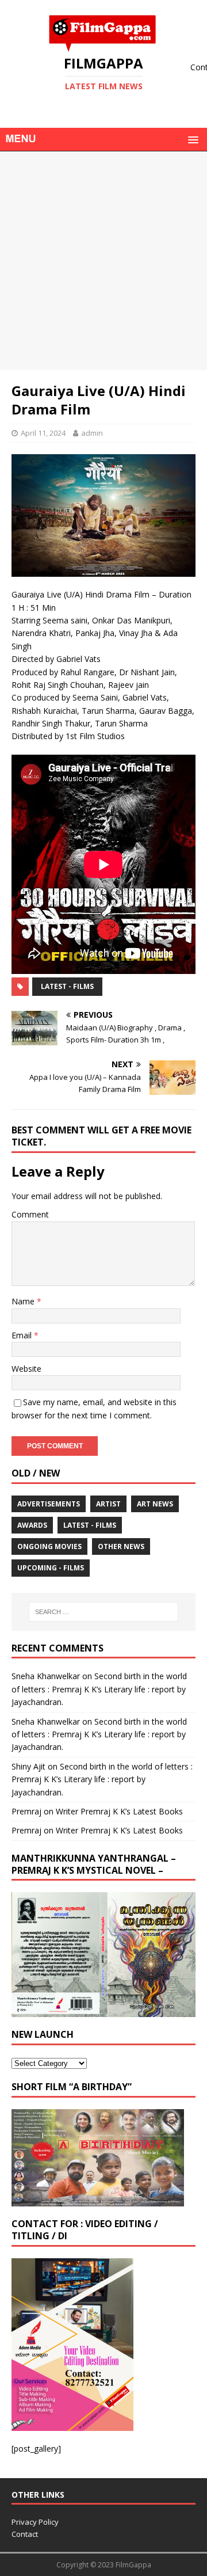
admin (92, 433)
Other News (121, 1546)
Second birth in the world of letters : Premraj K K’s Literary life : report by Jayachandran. (99, 1689)
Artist (108, 1504)
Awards (32, 1525)
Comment (30, 1214)
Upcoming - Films (51, 1568)
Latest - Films (67, 986)
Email (23, 1335)
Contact (25, 2534)
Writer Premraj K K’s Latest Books (119, 1811)
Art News (155, 1504)
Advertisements (49, 1504)
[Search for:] (103, 1612)
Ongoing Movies (49, 1546)
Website (26, 1369)
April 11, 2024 (43, 433)
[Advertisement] (103, 261)
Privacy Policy (35, 2522)
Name (24, 1301)
